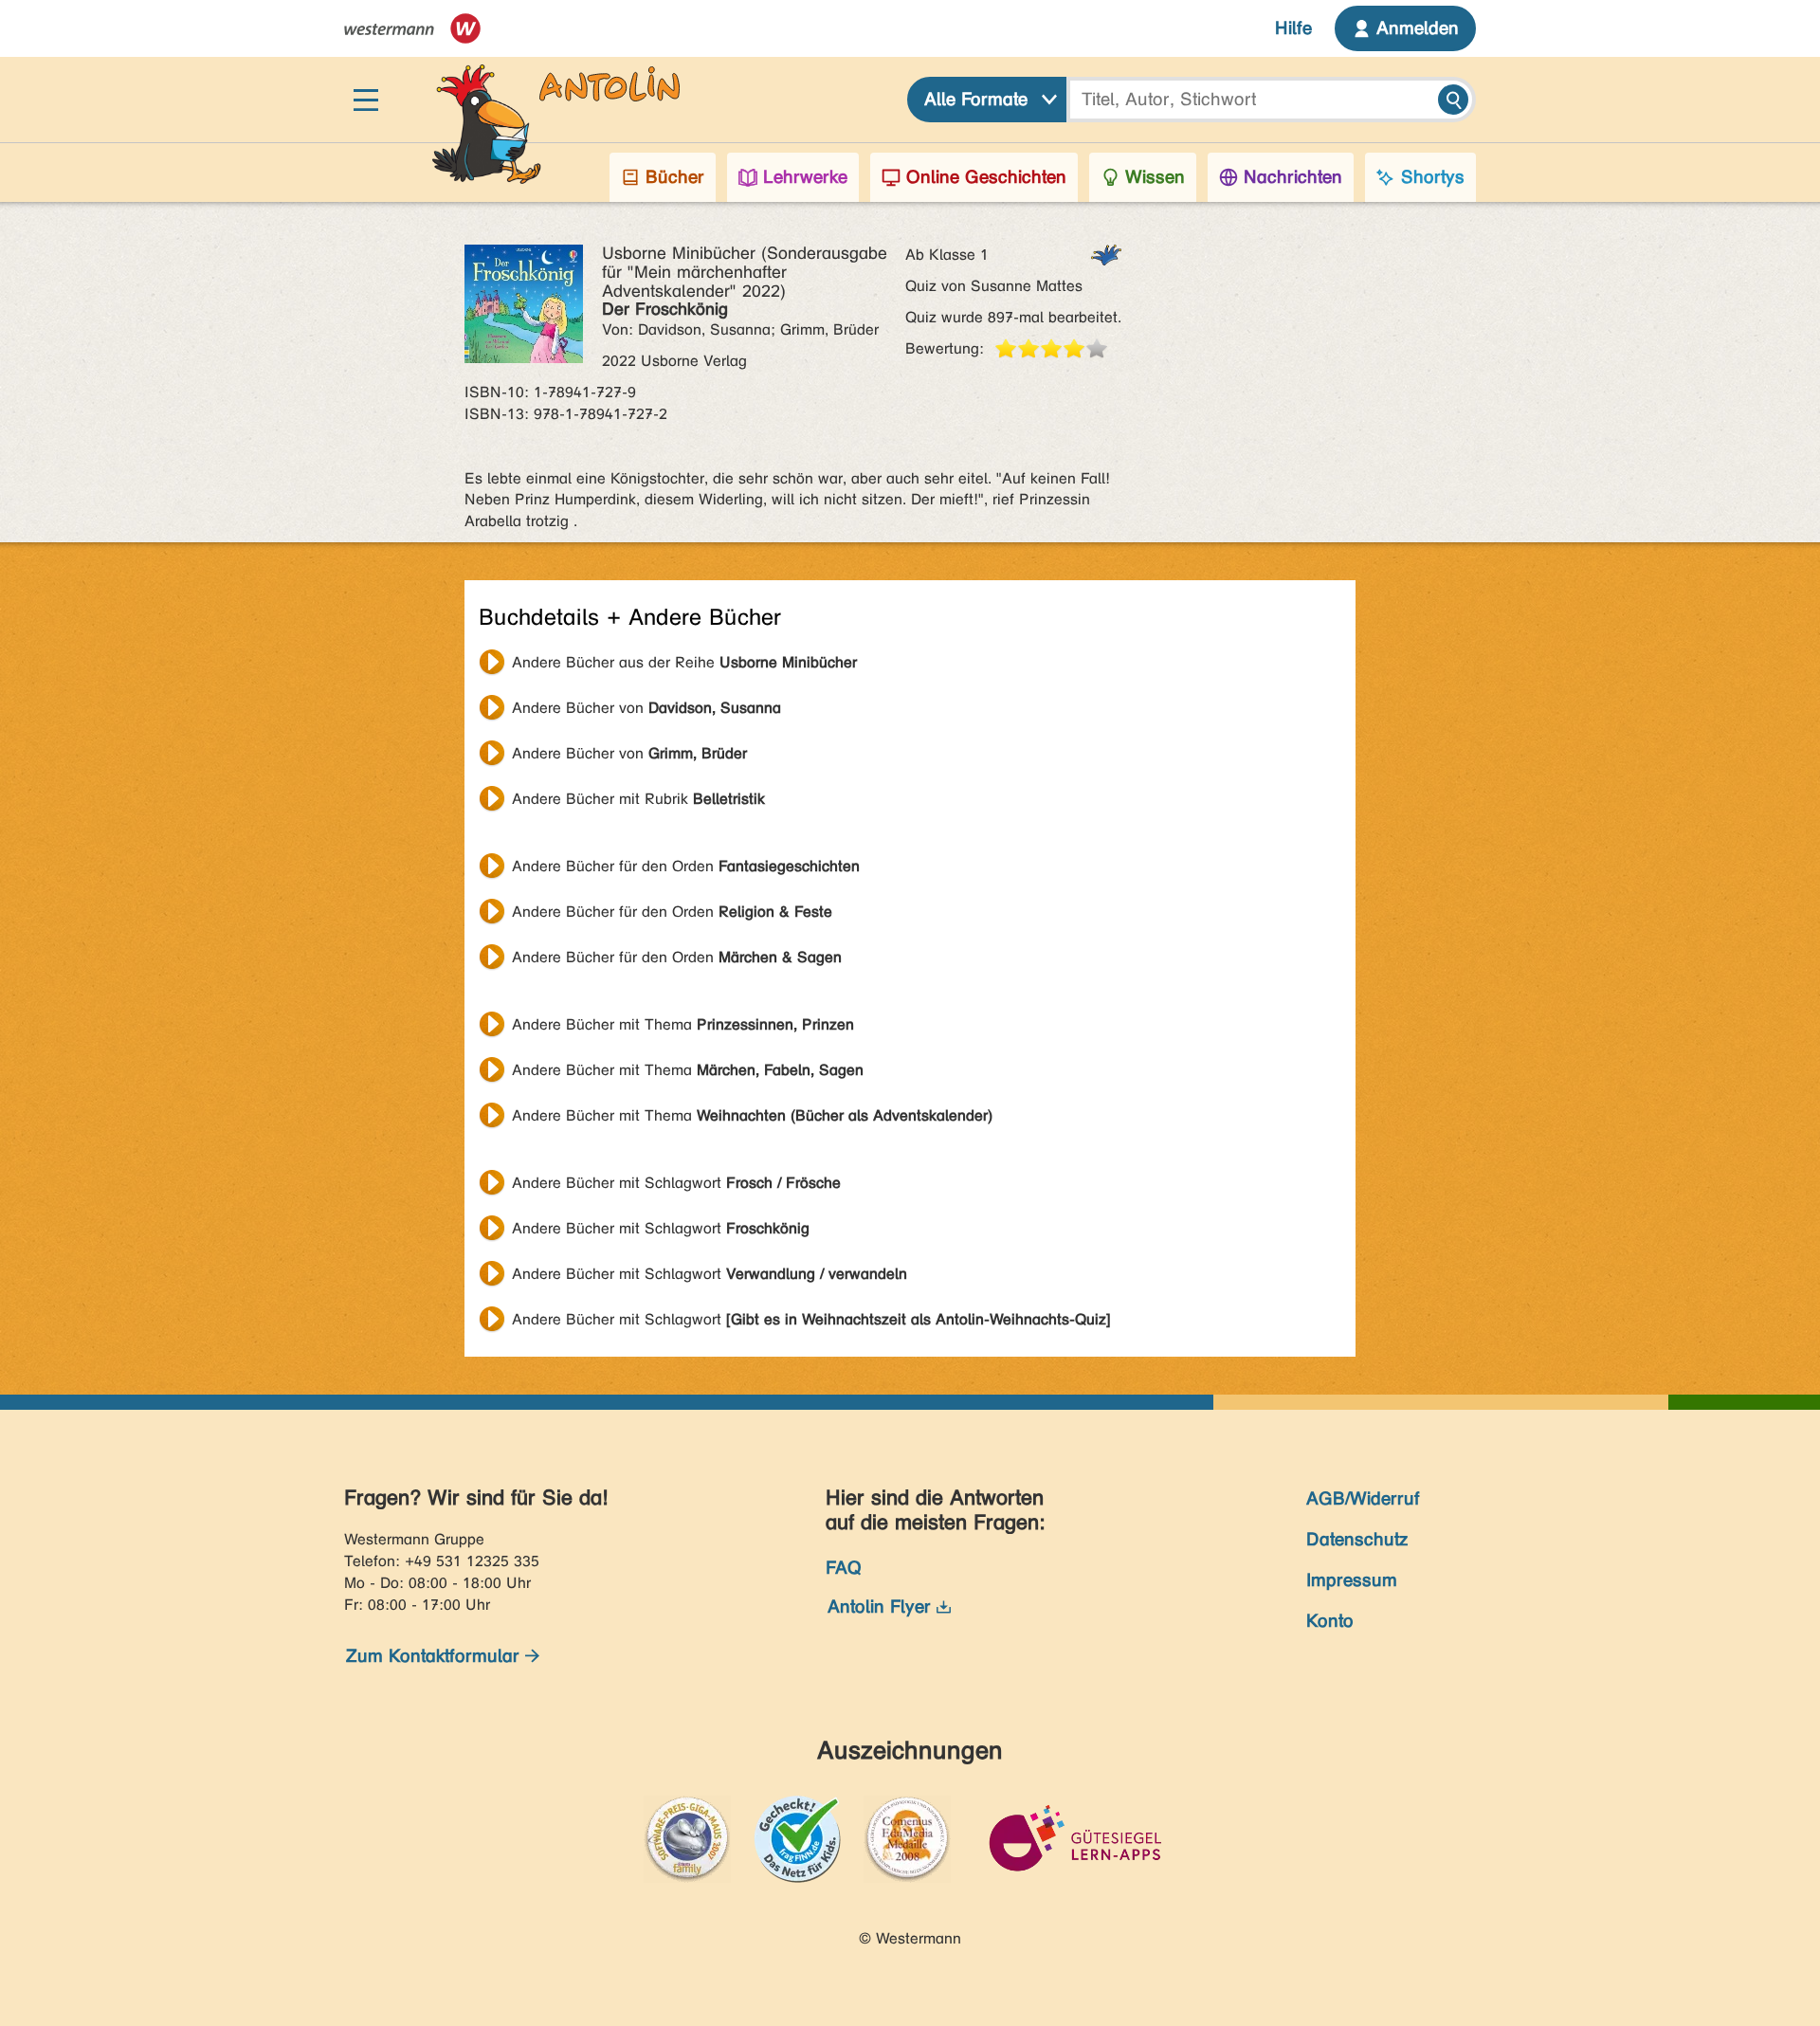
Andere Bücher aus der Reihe (684, 662)
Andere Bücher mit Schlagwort (676, 1183)
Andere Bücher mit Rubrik (638, 799)
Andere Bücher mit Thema (683, 1024)
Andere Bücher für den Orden (686, 866)
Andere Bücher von (646, 708)
